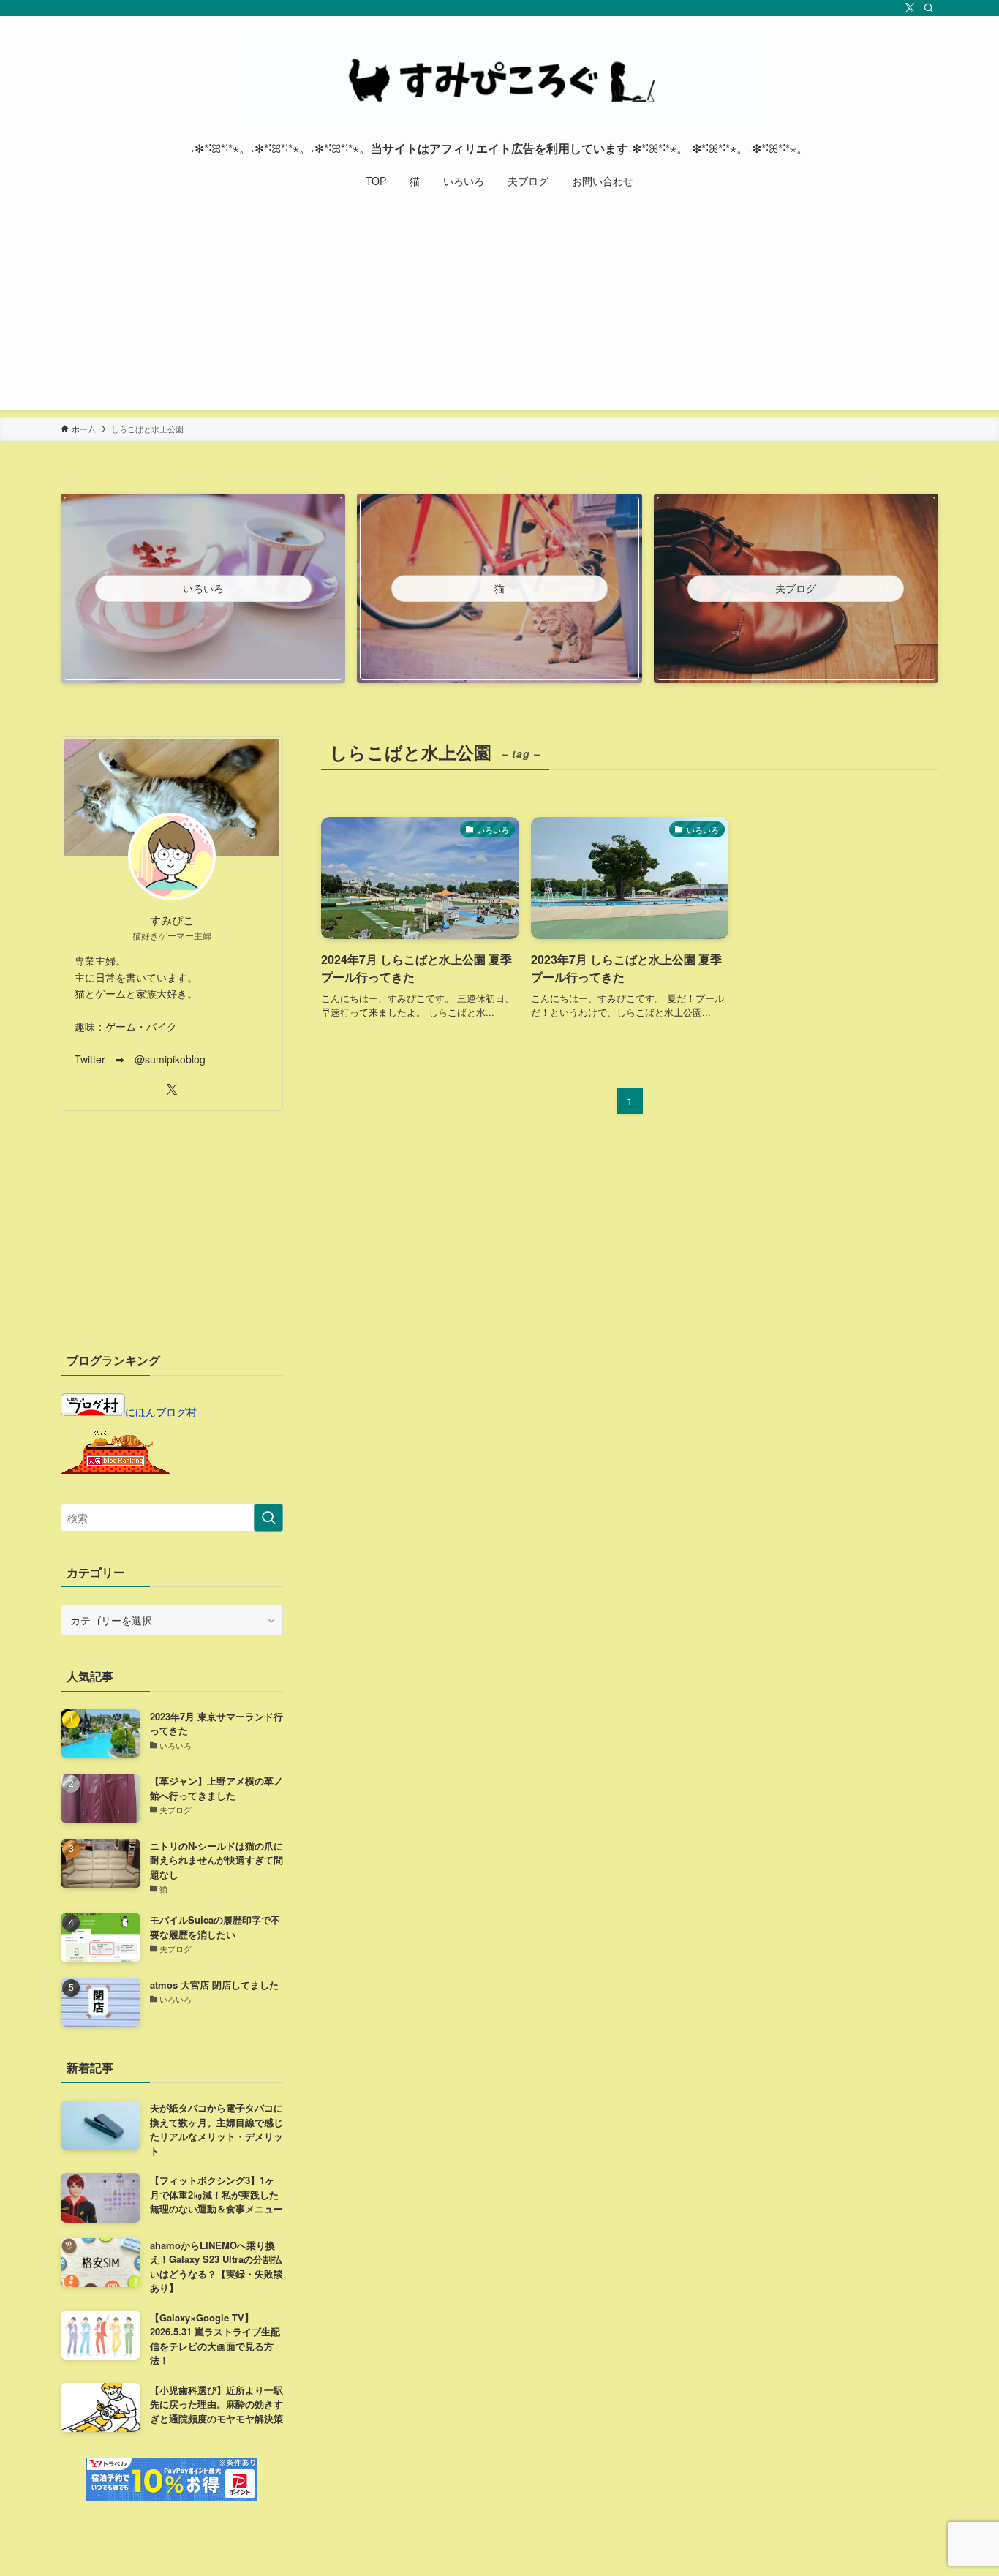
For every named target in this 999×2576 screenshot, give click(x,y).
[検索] (929, 8)
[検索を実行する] (268, 1518)
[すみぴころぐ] (499, 78)
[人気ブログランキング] (116, 1469)
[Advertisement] (499, 307)
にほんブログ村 (161, 1412)
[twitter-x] (910, 8)
